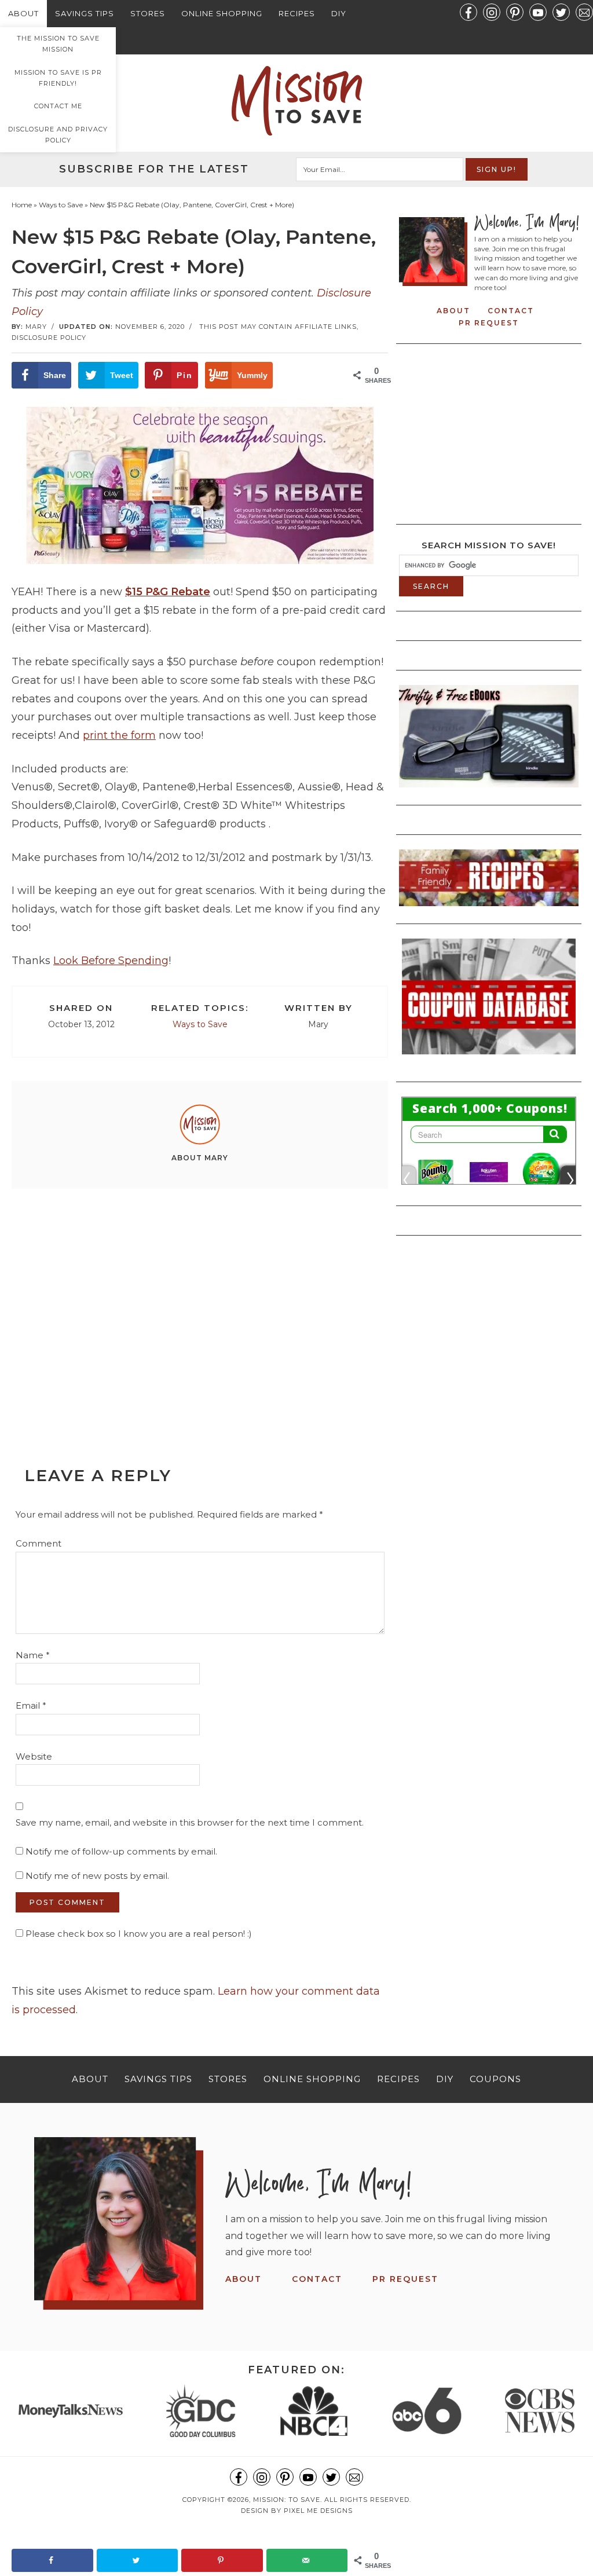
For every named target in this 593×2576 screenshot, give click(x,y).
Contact (511, 311)
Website (34, 1756)
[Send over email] (307, 2560)
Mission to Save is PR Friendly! (58, 78)
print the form (119, 735)
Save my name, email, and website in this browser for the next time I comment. (190, 1822)
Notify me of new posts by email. (97, 1876)
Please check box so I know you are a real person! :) (138, 1934)
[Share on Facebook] (52, 2560)
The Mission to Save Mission (58, 44)
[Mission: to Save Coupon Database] (489, 1058)
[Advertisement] (200, 1302)
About (23, 13)
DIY (339, 13)
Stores (148, 13)
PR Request (489, 323)
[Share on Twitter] (138, 2560)
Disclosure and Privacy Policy (58, 135)
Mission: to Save (296, 101)
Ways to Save (200, 1024)
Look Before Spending (111, 961)
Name (33, 1655)
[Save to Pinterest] (222, 2560)
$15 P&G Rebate (168, 592)
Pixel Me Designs (318, 2511)
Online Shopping (222, 13)
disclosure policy (49, 338)
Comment (39, 1543)
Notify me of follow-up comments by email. (121, 1851)
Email (31, 1705)
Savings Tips (85, 13)
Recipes (297, 13)
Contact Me (58, 106)
